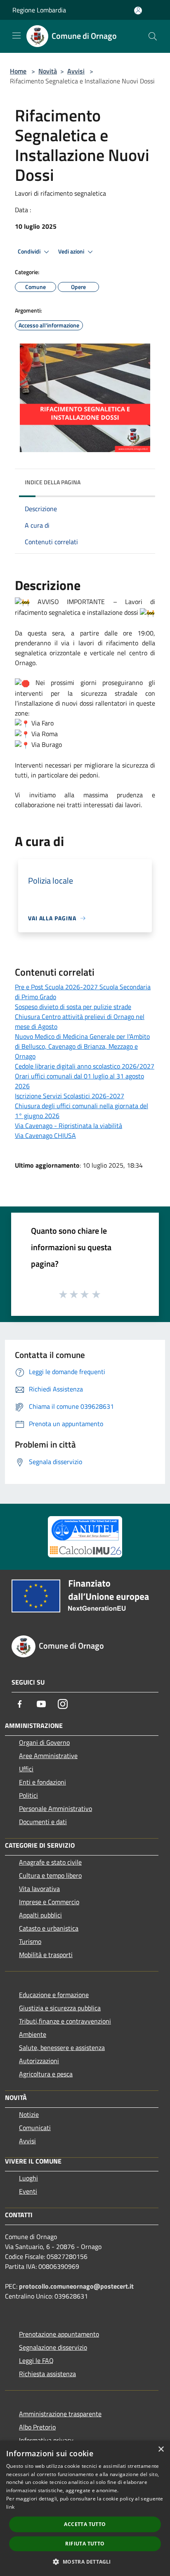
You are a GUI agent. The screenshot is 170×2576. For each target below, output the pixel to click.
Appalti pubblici (40, 1915)
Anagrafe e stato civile (50, 1862)
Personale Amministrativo (55, 1808)
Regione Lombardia (39, 10)
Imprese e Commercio (49, 1902)
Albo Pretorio (37, 2427)
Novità (48, 71)
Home (18, 71)
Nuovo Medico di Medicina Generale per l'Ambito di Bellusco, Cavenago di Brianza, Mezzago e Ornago (82, 1046)
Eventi (28, 2191)
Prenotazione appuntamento (59, 2334)
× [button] (161, 2449)
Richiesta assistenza (47, 2374)
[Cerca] (153, 36)
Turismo (30, 1941)
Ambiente (33, 2034)
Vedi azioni (72, 251)
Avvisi (76, 71)
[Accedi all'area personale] (138, 11)
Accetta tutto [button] (85, 2524)
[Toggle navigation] (17, 36)
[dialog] (85, 2508)
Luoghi (28, 2178)
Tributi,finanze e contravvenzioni (65, 2021)
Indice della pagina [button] (53, 482)
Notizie (29, 2114)
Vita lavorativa (39, 1889)
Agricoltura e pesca (46, 2074)
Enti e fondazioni (42, 1782)
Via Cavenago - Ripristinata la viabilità (68, 1126)
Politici (28, 1795)
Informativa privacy (46, 2440)
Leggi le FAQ (36, 2360)
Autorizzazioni (39, 2061)
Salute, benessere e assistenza (62, 2048)
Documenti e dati (43, 1822)
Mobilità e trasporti (46, 1955)
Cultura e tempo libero (50, 1875)
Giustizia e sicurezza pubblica (60, 2008)
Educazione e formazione (54, 1995)
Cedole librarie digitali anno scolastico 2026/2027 (85, 1066)
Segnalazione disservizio (53, 2347)
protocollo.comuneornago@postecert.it (76, 2286)
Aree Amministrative (48, 1756)
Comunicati (35, 2128)
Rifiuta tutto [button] (85, 2544)
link (10, 2507)
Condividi (30, 251)
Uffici (26, 1769)
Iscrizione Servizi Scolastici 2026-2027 (70, 1096)
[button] (85, 2562)
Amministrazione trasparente (60, 2414)
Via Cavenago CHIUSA (45, 1135)
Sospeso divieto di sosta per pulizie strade (73, 1007)
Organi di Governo (44, 1742)
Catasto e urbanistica (49, 1928)
